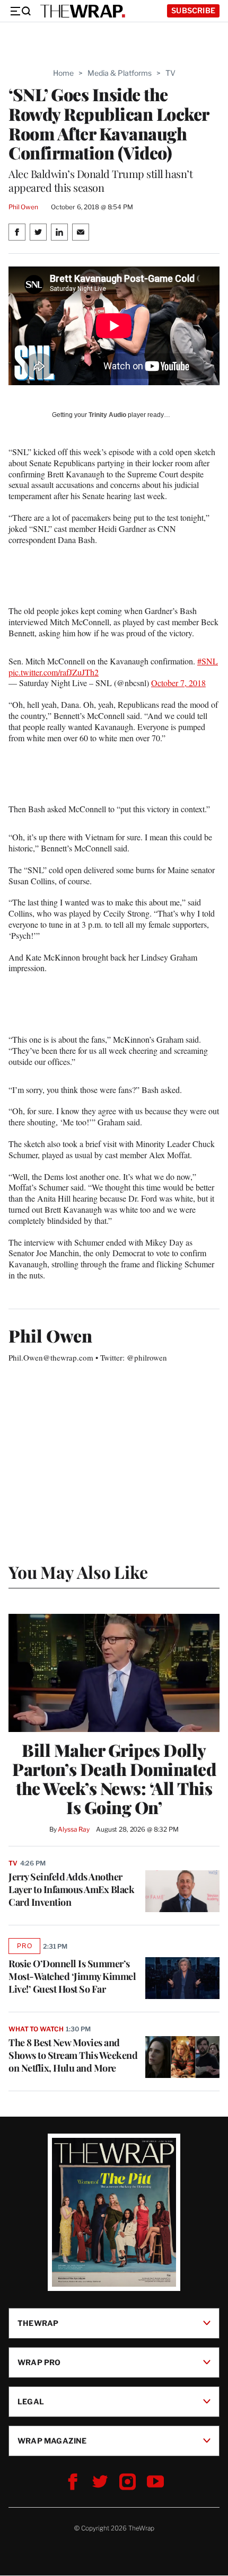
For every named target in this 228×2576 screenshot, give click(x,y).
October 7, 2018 (178, 683)
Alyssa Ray (74, 1829)
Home (63, 73)
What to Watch (36, 2029)
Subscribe (193, 10)
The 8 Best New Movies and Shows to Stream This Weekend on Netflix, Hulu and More (73, 2055)
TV (170, 73)
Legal (31, 2401)
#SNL (208, 661)
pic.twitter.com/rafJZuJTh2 (54, 672)
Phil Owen (23, 207)
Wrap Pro (39, 2362)
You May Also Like (78, 1572)
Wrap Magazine (52, 2441)
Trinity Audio (107, 415)
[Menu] (20, 11)
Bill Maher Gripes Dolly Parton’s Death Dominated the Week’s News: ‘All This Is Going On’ (114, 1779)
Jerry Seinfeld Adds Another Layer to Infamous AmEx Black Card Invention (71, 1889)
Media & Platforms (120, 73)
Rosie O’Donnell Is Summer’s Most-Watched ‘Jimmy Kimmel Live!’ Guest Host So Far (72, 1976)
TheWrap (38, 2323)
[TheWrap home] (83, 11)
